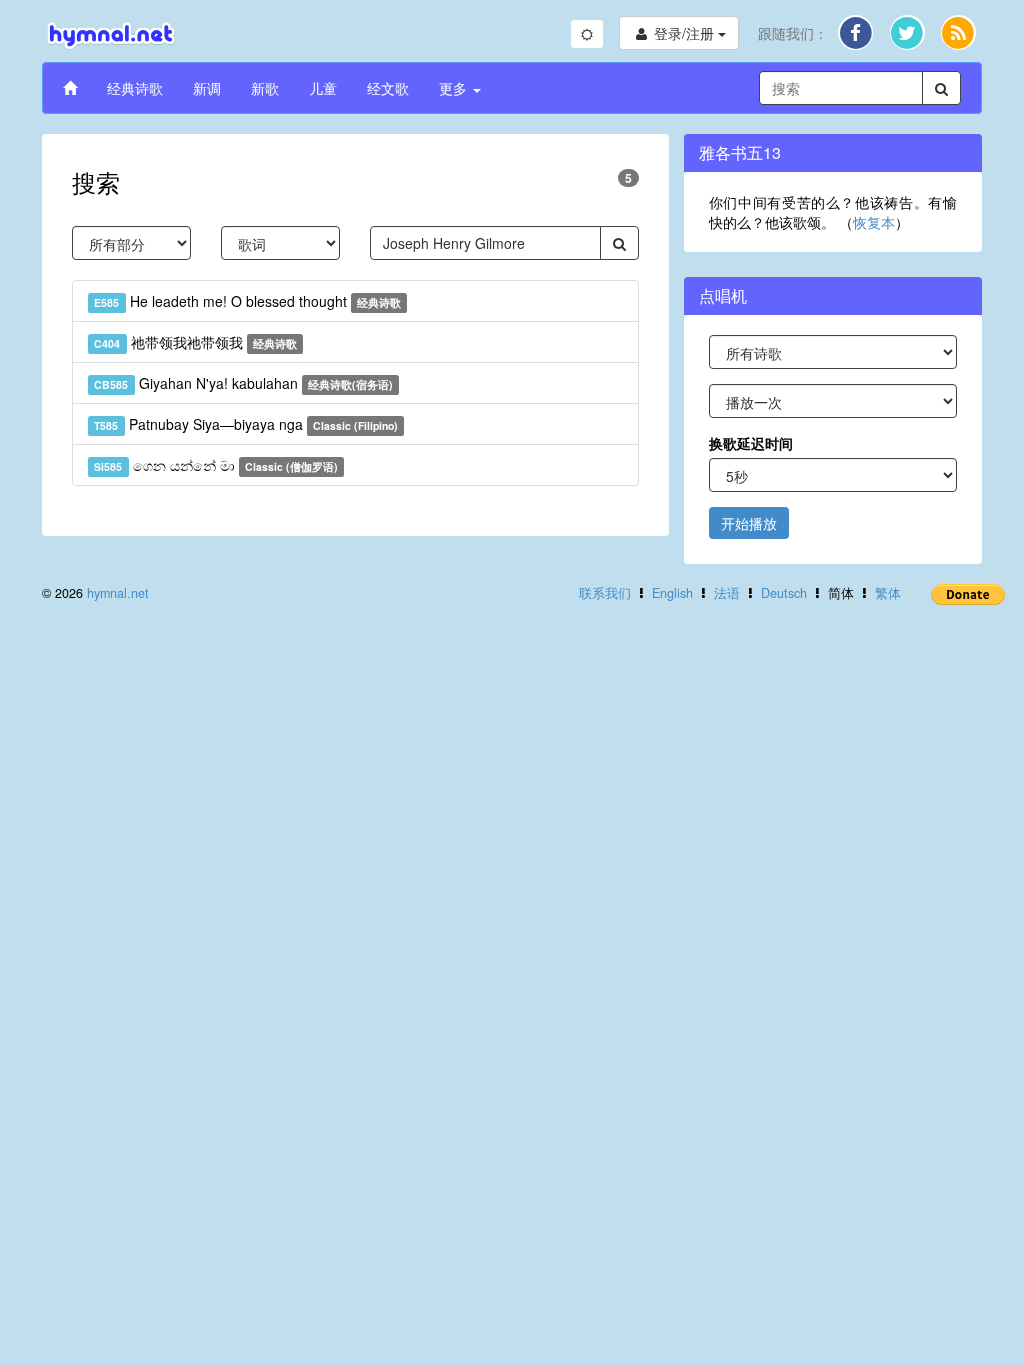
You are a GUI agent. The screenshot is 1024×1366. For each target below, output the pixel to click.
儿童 (323, 88)
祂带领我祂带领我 (195, 342)
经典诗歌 (135, 88)
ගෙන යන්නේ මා (216, 465)
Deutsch (784, 593)
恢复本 (874, 222)
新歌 (265, 88)
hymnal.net (118, 593)
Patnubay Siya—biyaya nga (246, 424)
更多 (455, 88)
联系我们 (605, 593)
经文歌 (388, 88)
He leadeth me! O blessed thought (247, 301)
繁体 (888, 593)
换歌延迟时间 (751, 443)
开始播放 (749, 523)
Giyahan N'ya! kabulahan (243, 383)
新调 (207, 88)
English (672, 593)
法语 (727, 593)
